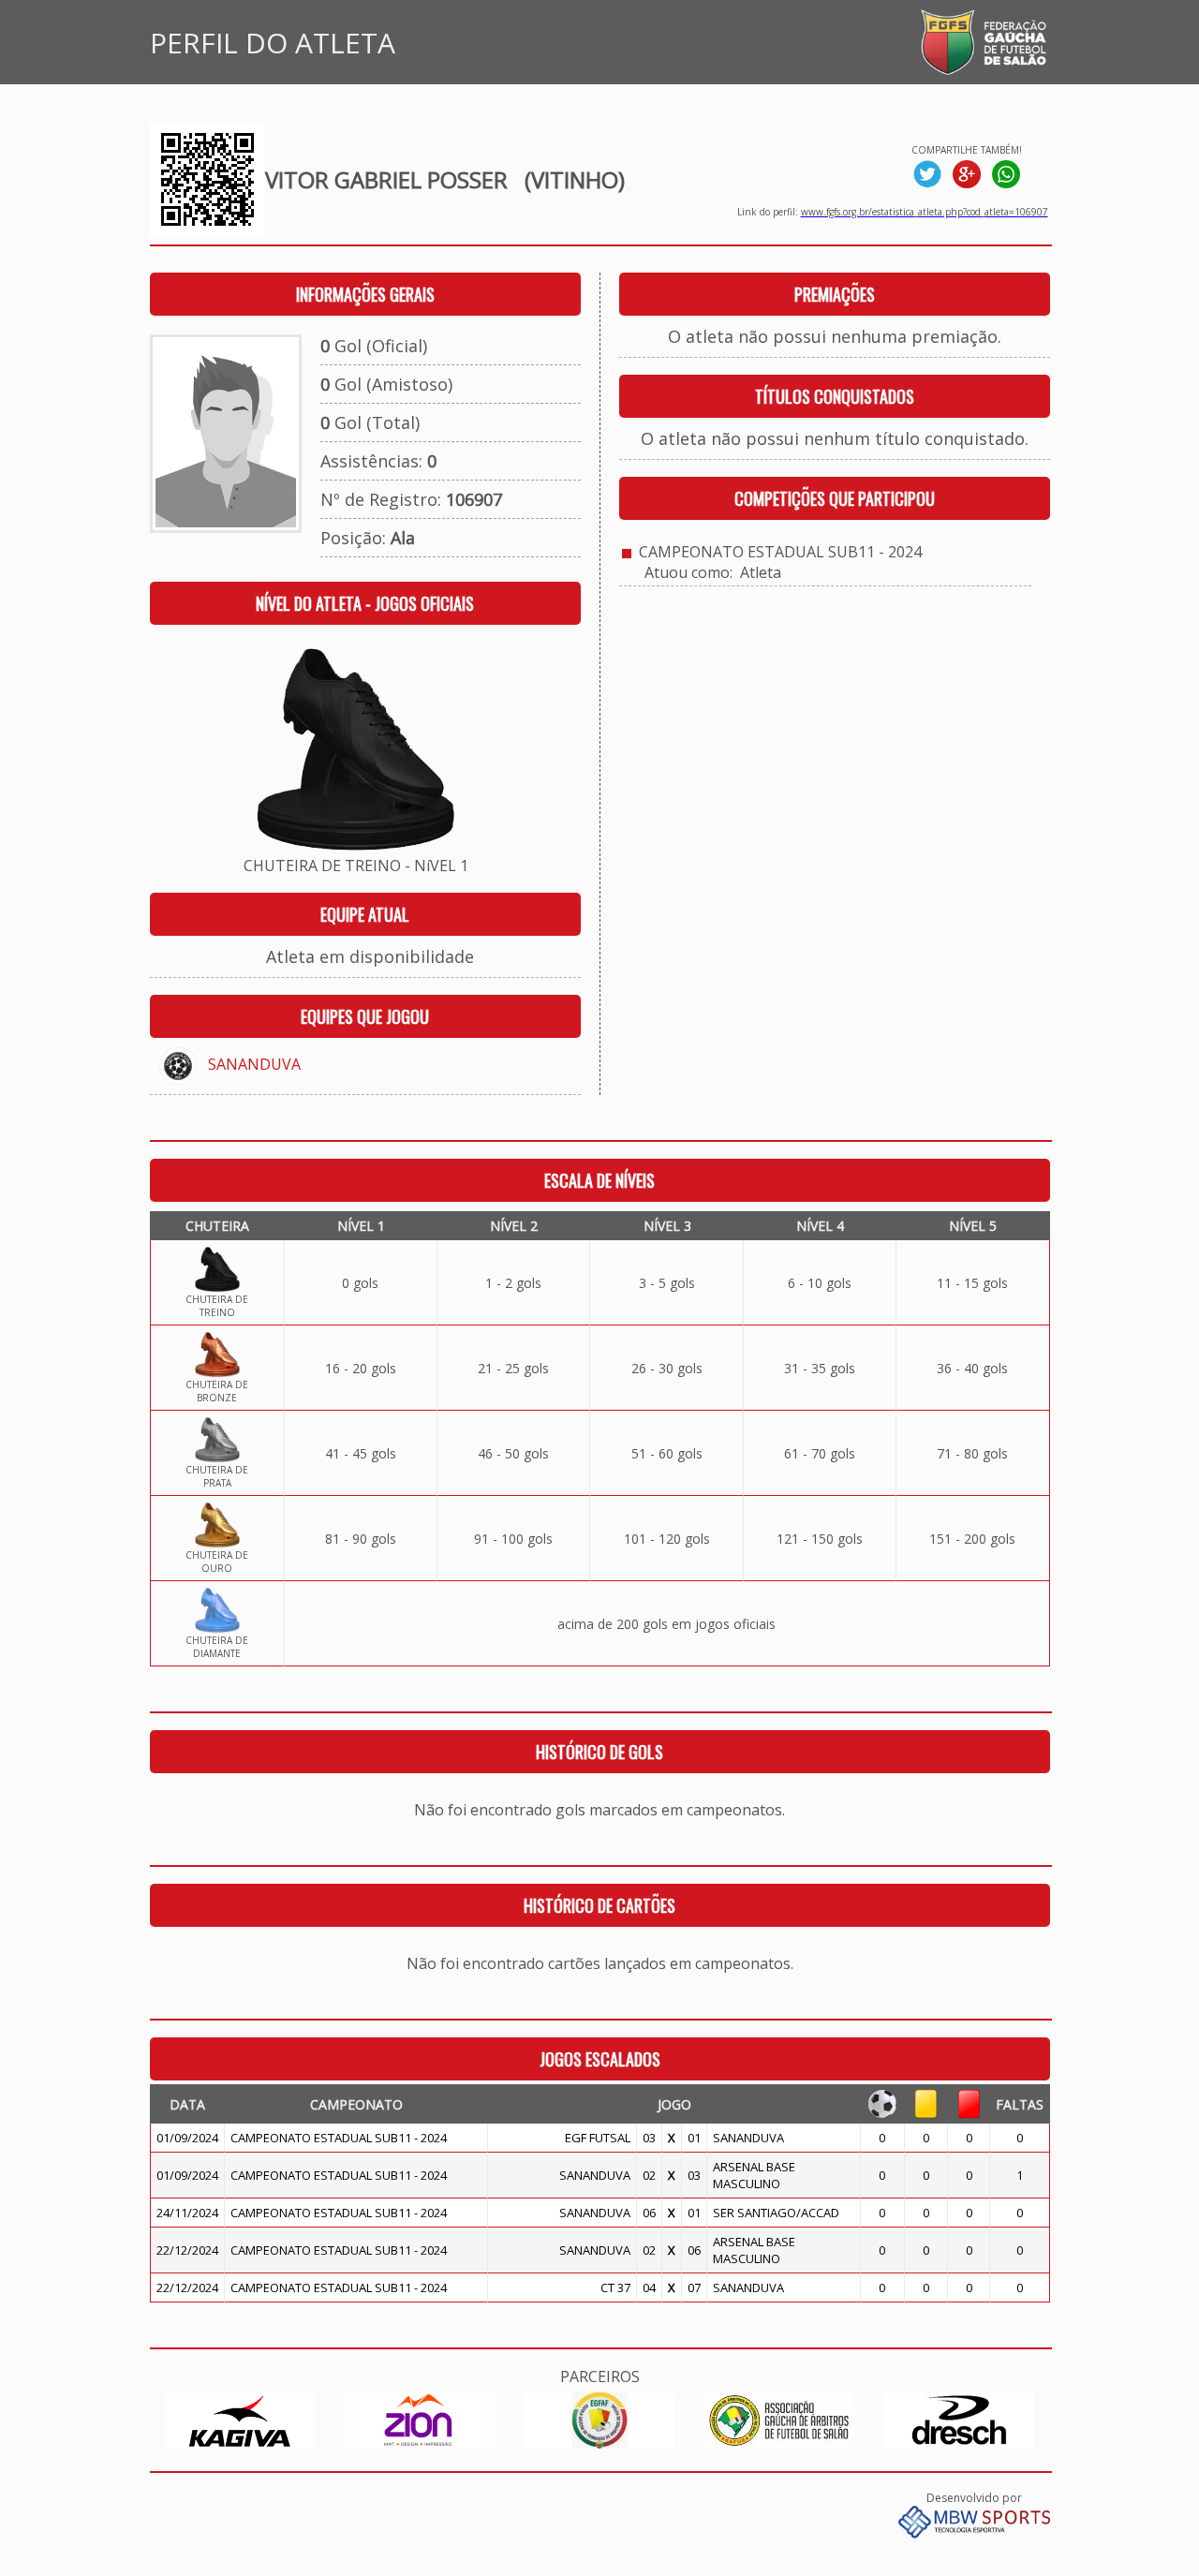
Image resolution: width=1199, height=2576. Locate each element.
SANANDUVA (254, 1064)
